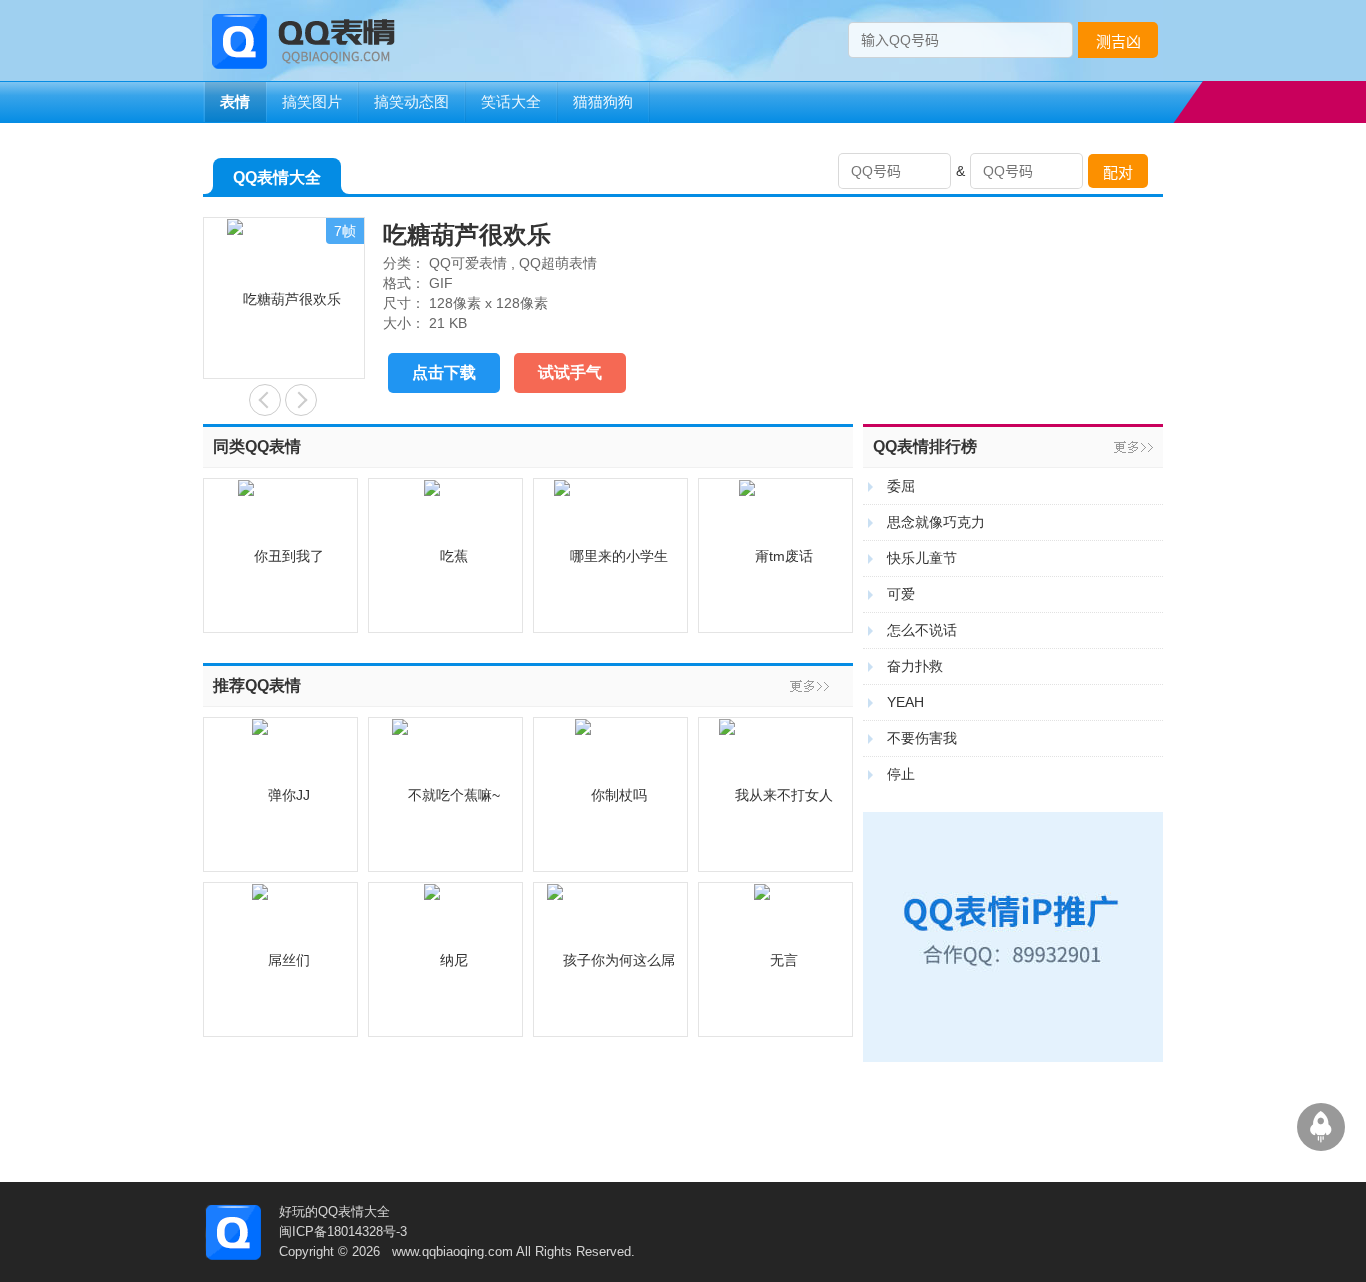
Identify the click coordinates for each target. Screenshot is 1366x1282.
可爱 (901, 594)
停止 (901, 774)
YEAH (905, 702)
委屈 (901, 486)
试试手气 (570, 372)
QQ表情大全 (277, 177)
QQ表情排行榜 (925, 446)
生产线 (301, 400)
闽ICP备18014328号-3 (343, 1231)
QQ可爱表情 (468, 263)
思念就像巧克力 (936, 522)
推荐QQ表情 (257, 685)
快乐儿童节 (922, 558)
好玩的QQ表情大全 (334, 1211)
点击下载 (444, 372)
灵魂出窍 (265, 400)
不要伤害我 (922, 738)
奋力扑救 (915, 666)
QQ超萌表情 (558, 263)
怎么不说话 (922, 630)
